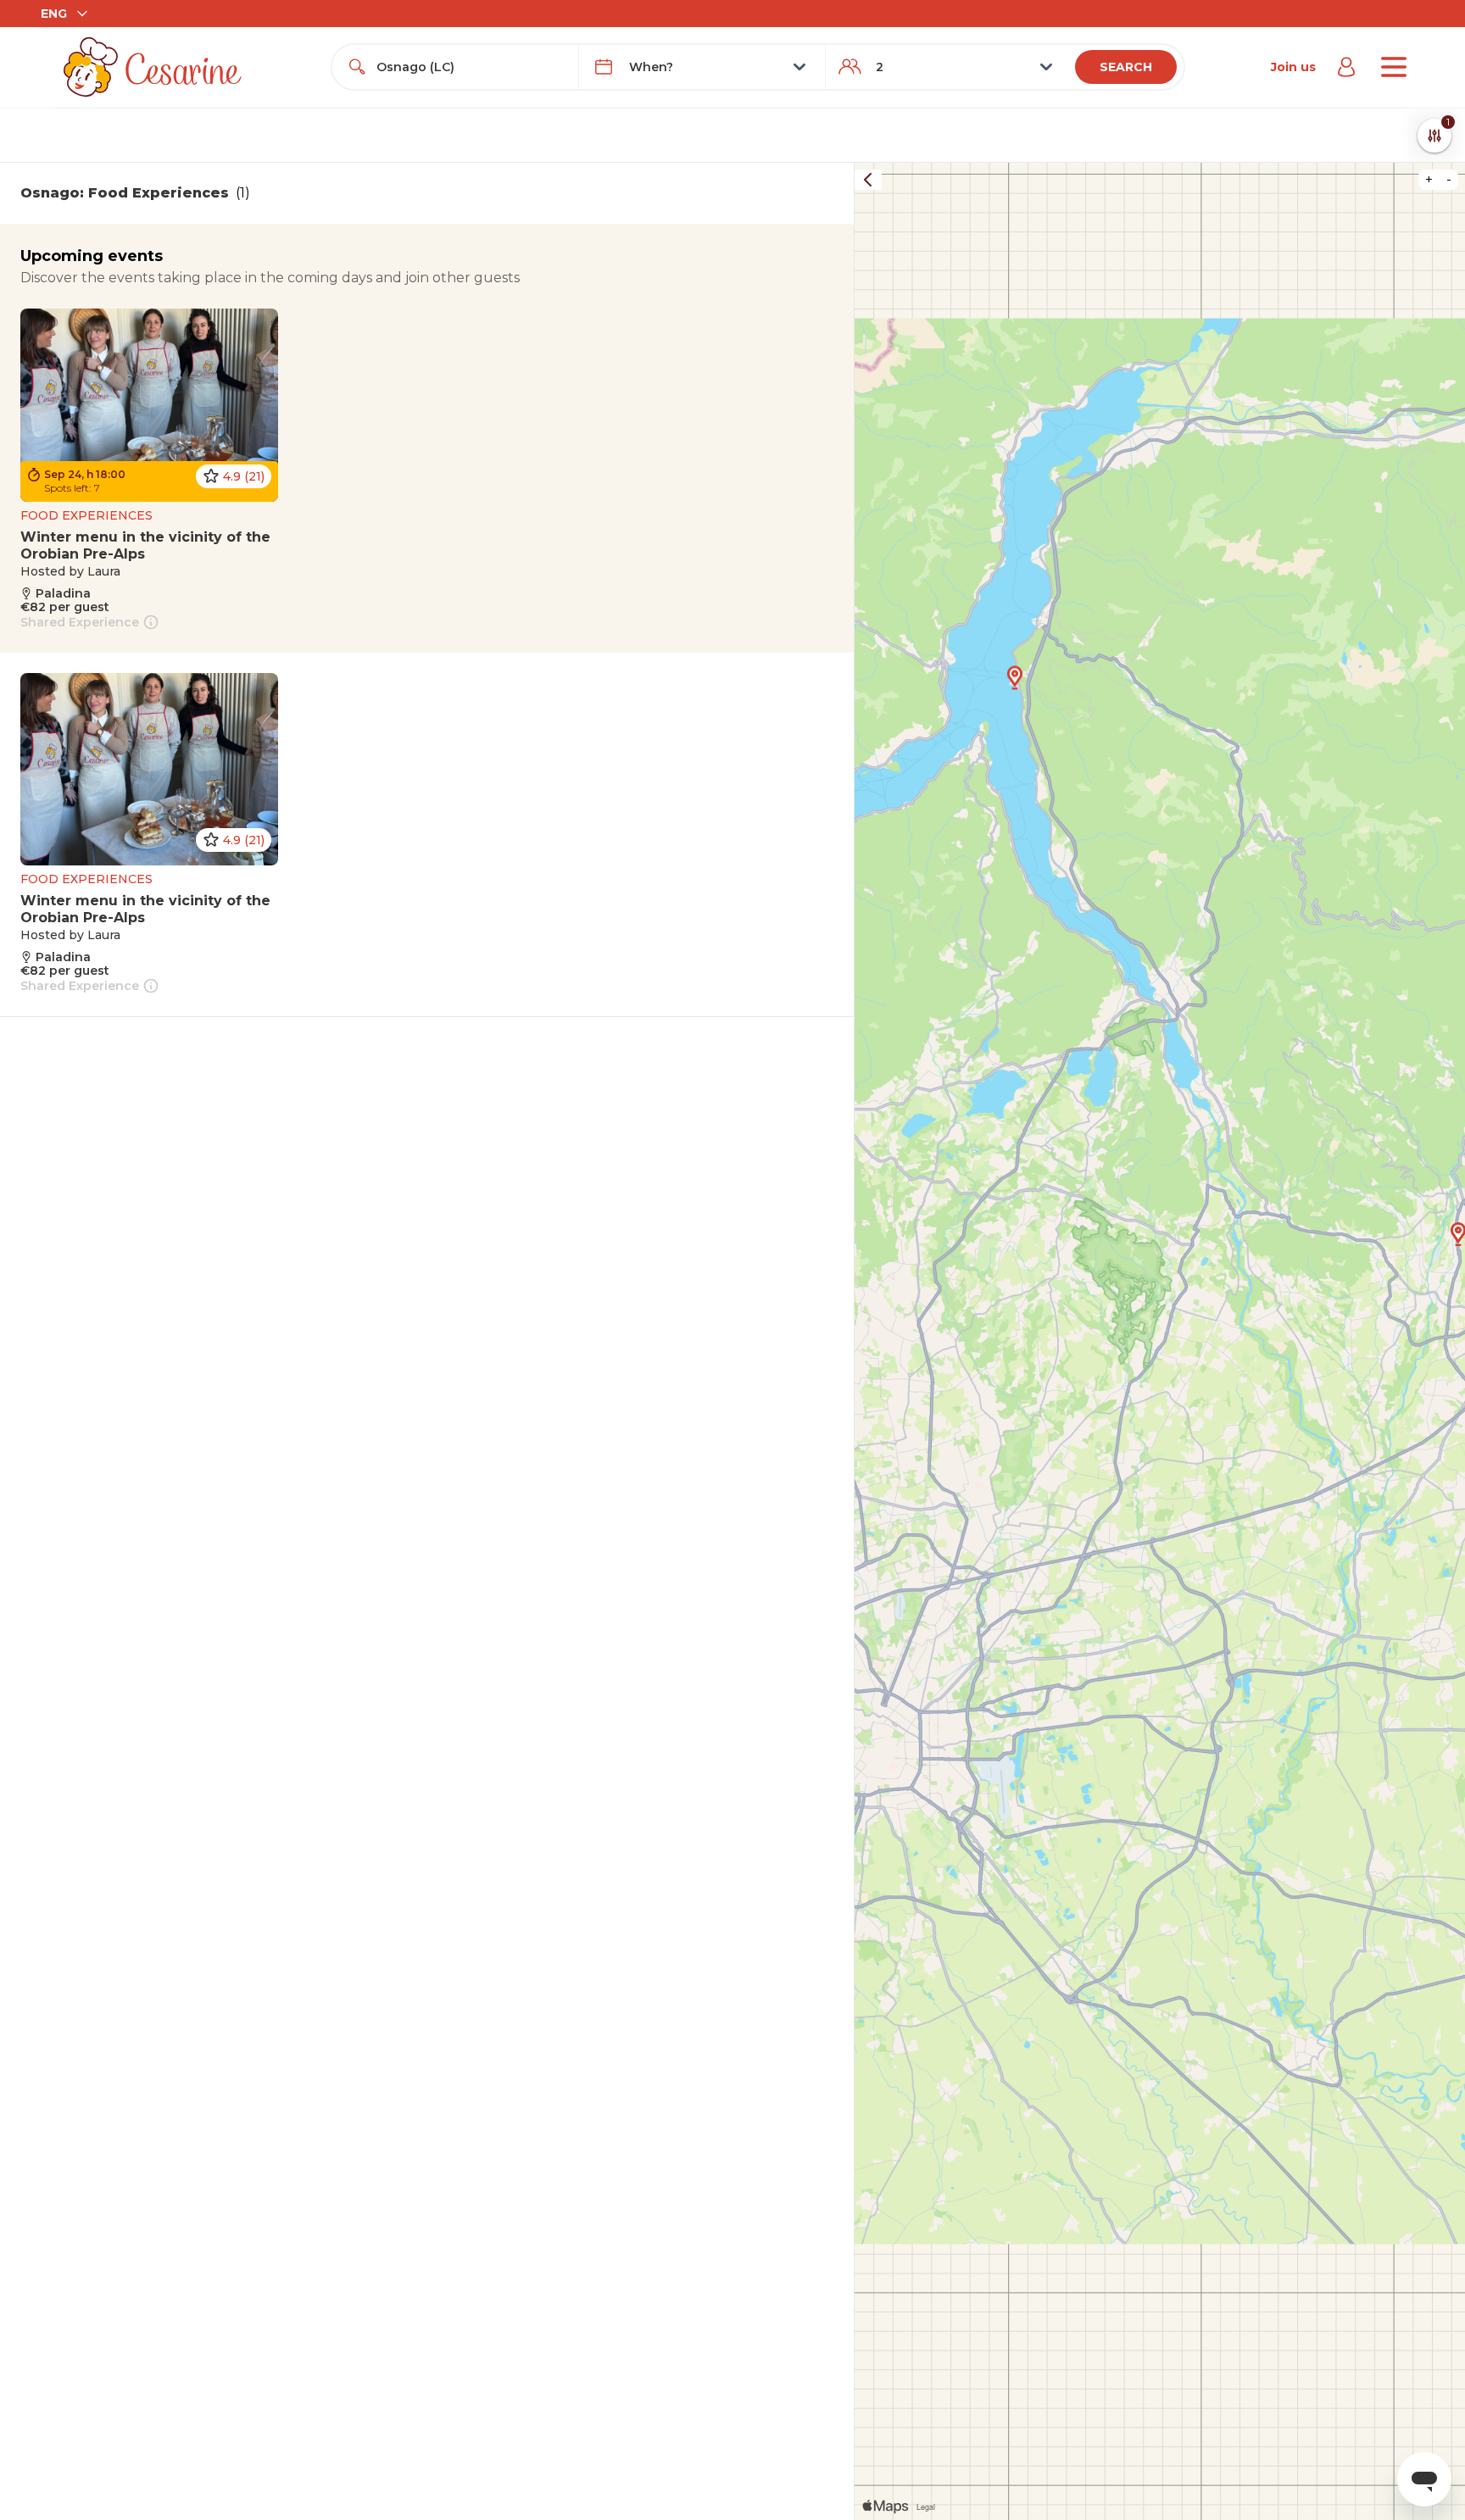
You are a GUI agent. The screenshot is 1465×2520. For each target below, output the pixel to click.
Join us (1293, 67)
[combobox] (471, 67)
